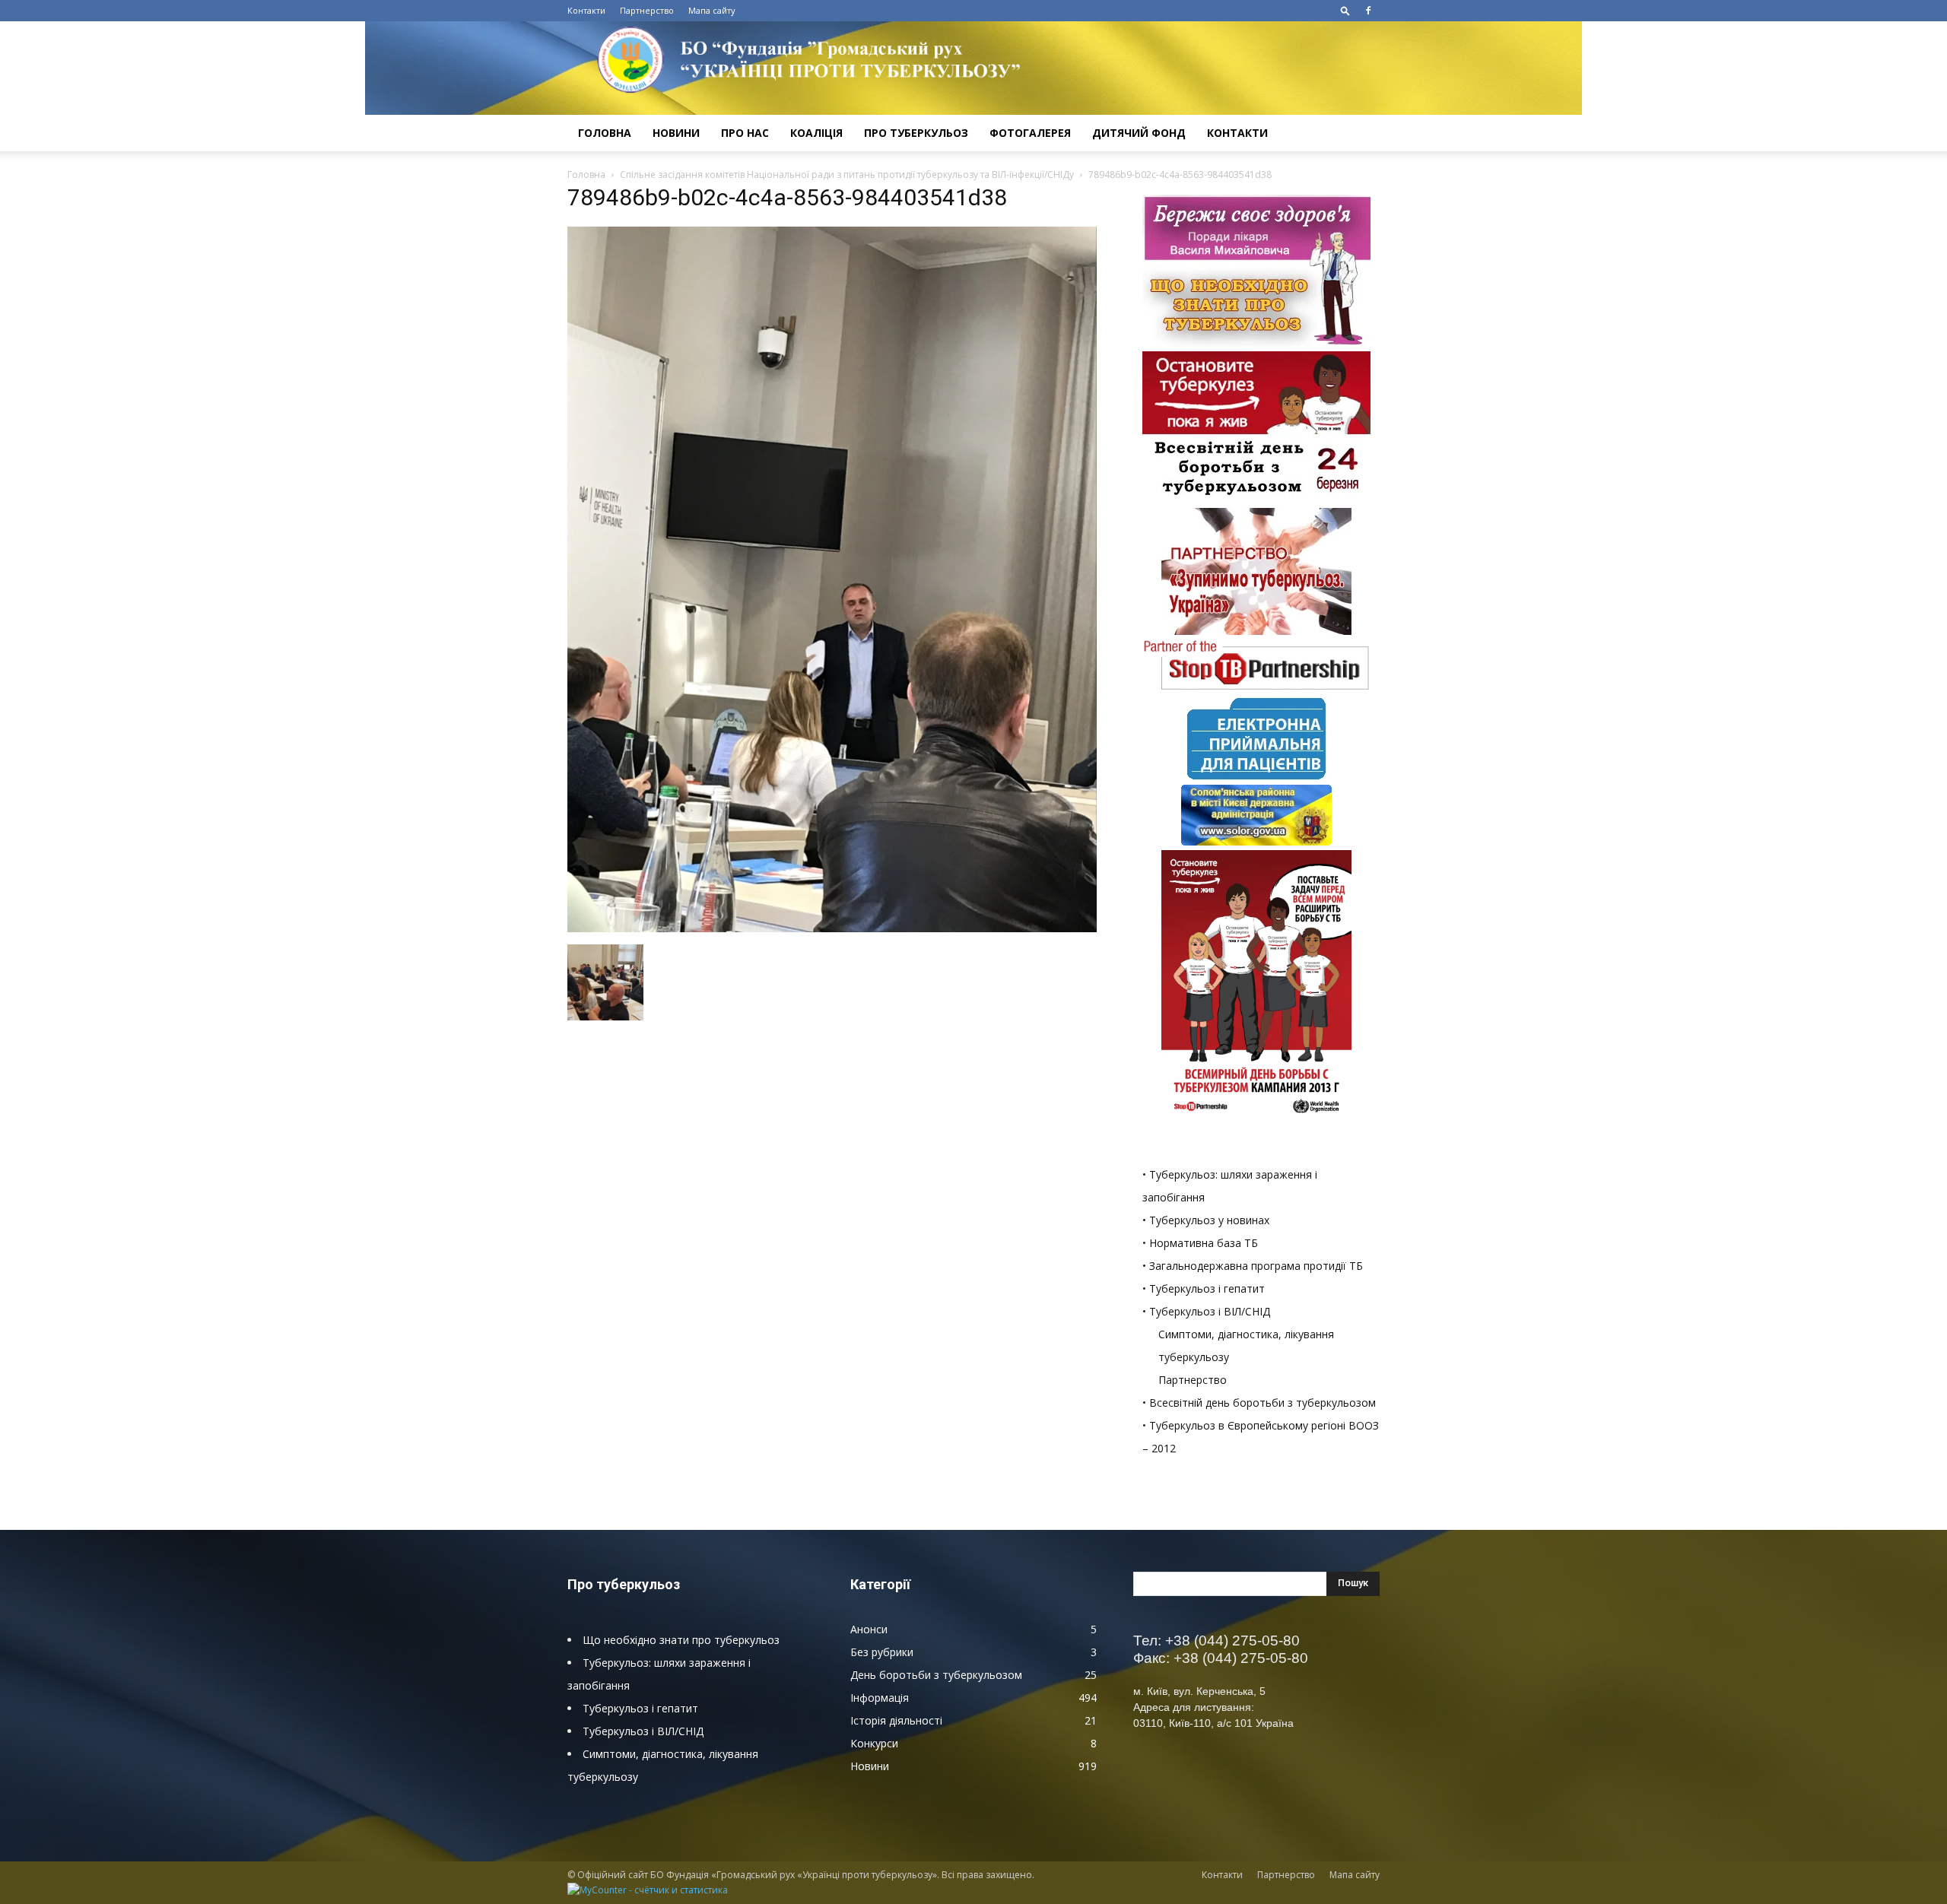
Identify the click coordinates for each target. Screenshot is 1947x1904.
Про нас (745, 133)
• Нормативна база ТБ (1200, 1243)
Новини (676, 133)
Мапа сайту (712, 10)
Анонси (869, 1629)
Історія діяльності (896, 1720)
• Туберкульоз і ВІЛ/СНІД (1206, 1311)
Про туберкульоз (916, 133)
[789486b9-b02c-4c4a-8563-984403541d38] (832, 928)
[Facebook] (1368, 11)
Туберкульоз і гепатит (640, 1708)
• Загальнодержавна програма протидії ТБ (1253, 1266)
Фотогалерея (1030, 133)
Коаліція (816, 133)
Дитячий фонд (1139, 133)
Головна (605, 133)
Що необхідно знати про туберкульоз (681, 1640)
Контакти (586, 10)
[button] (1345, 10)
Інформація (880, 1698)
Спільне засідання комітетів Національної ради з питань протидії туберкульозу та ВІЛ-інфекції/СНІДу (847, 175)
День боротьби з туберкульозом (936, 1675)
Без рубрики (882, 1652)
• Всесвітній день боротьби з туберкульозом (1259, 1403)
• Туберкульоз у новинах (1206, 1220)
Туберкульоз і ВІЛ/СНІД (643, 1731)
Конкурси (874, 1743)
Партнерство (647, 10)
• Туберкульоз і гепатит (1204, 1288)
